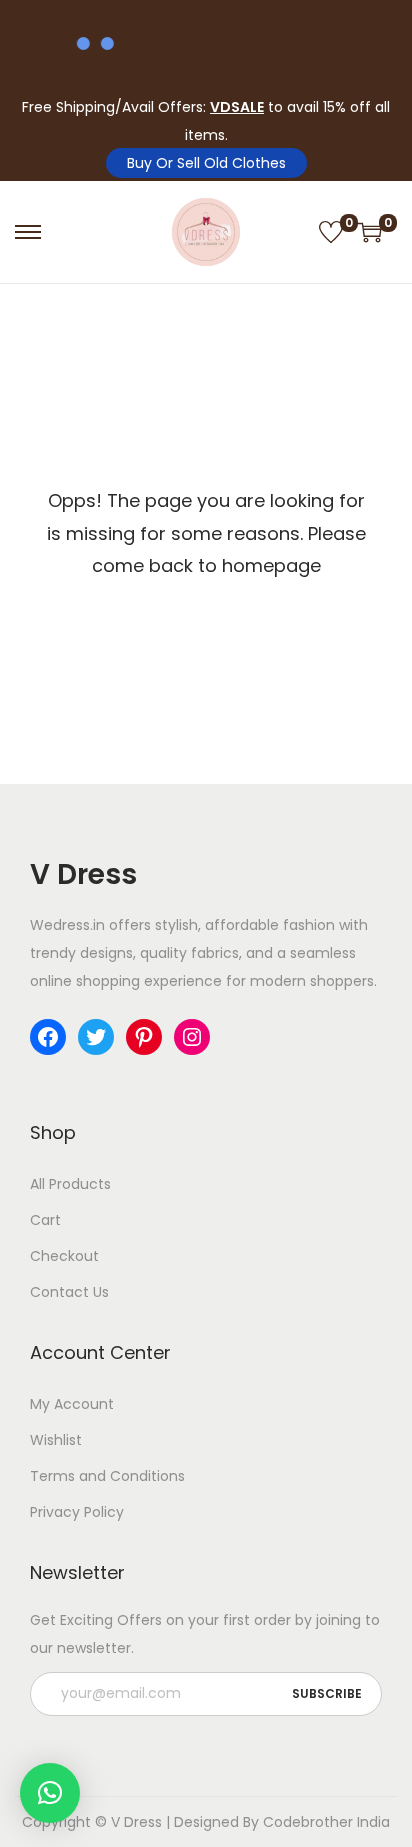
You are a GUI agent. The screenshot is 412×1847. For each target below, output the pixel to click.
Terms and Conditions (107, 1476)
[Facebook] (48, 1037)
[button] (50, 1793)
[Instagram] (192, 1037)
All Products (70, 1184)
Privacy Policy (77, 1512)
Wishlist (56, 1440)
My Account (72, 1404)
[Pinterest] (144, 1037)
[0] (331, 232)
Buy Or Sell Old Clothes (206, 163)
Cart (45, 1220)
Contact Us (69, 1292)
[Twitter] (96, 1037)
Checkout (64, 1256)
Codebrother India (326, 1822)
